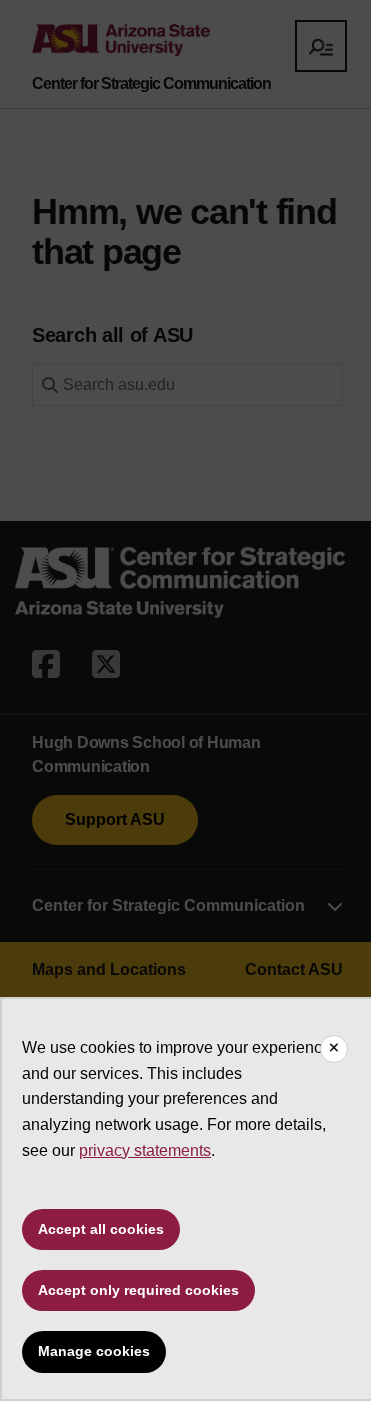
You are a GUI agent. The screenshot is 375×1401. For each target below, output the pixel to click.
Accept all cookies (101, 1229)
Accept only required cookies (138, 1290)
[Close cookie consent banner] (334, 1049)
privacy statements (145, 1150)
